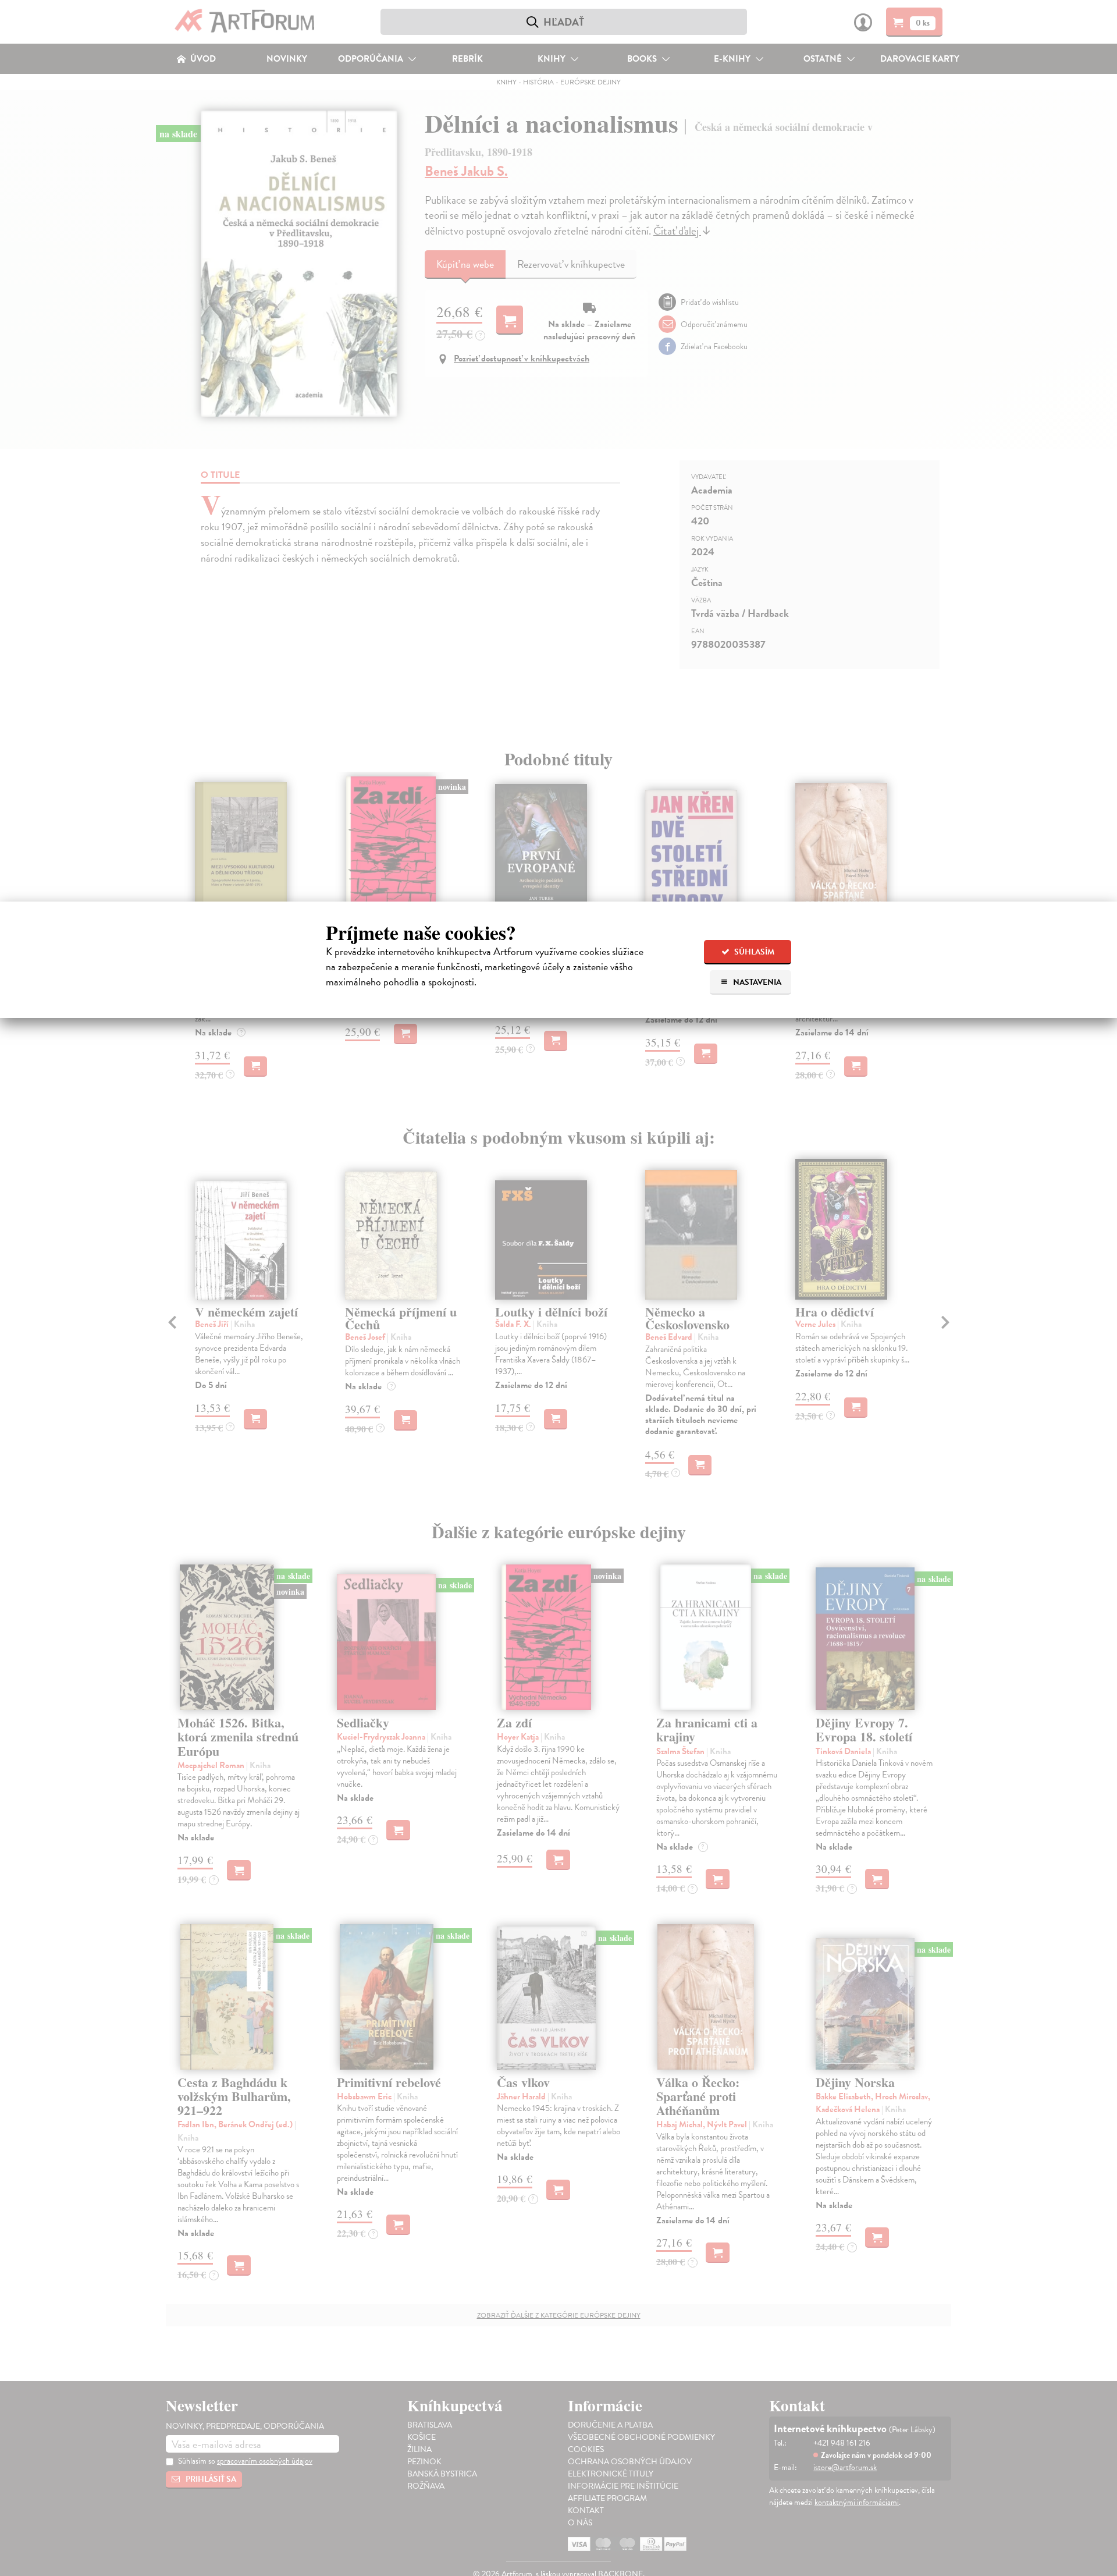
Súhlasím (753, 952)
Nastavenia (756, 982)
